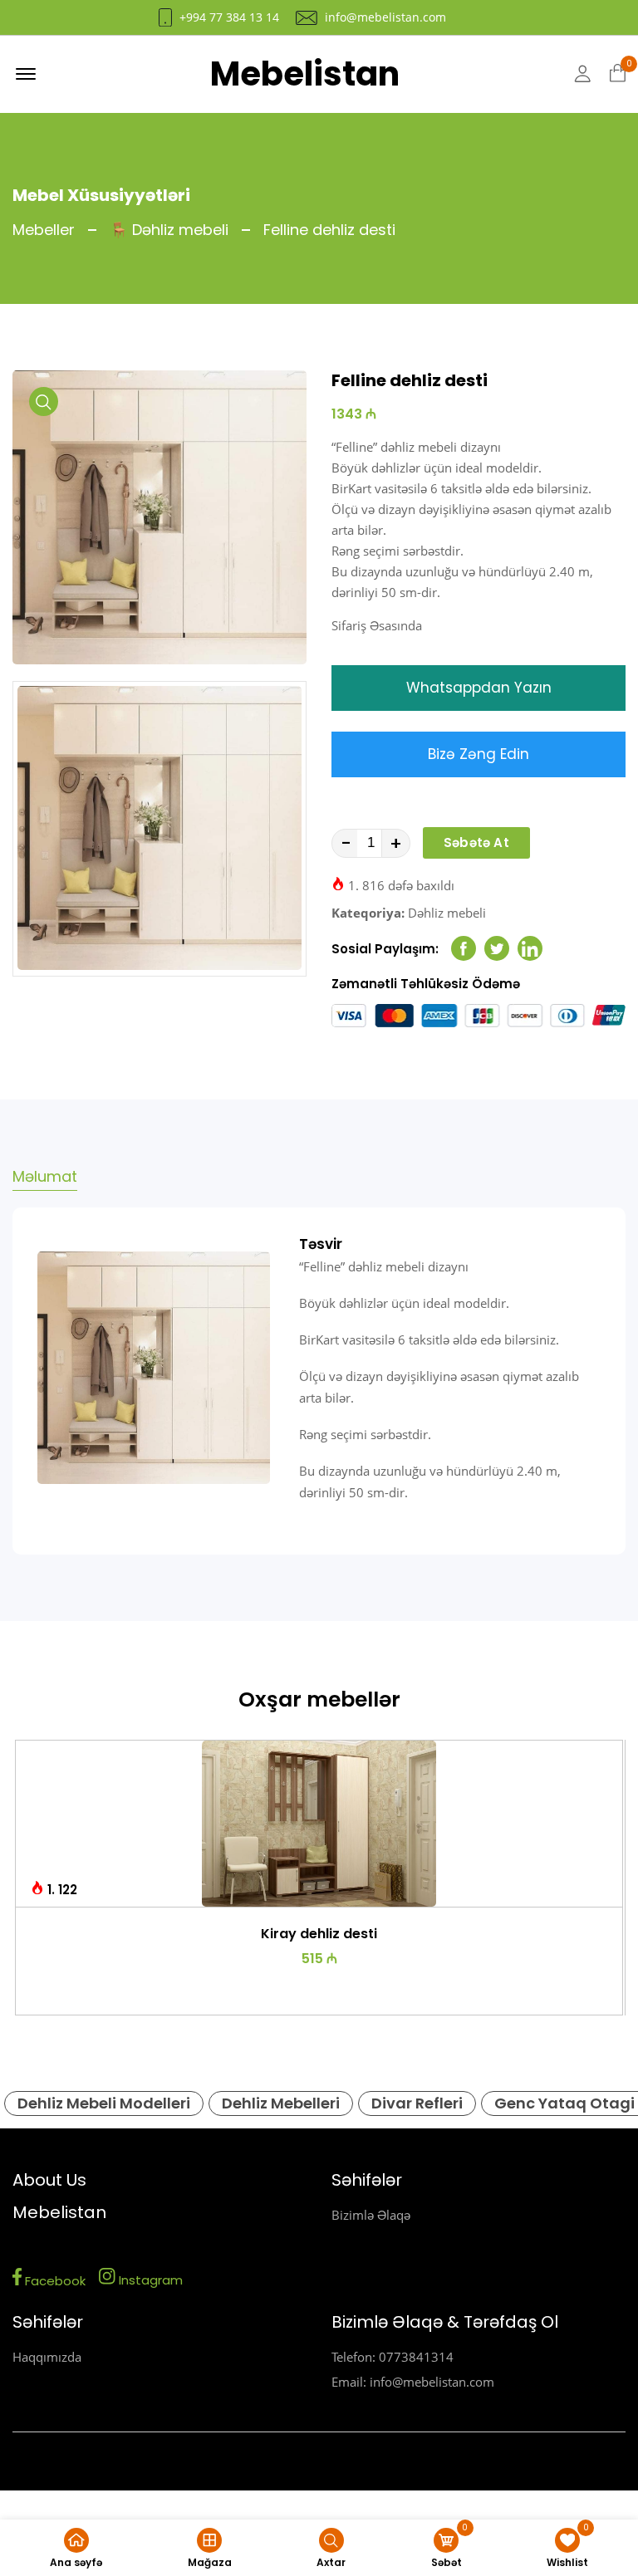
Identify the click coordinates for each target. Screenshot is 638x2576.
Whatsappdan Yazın (479, 688)
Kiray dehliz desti (319, 1934)
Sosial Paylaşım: (385, 949)
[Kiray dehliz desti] (319, 1824)
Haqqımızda (47, 2357)
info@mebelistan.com (385, 17)
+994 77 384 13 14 (229, 17)
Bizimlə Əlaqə (371, 2215)
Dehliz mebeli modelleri (104, 2103)
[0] (618, 74)
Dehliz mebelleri (281, 2103)
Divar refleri (417, 2103)
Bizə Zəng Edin (478, 754)
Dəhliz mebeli (447, 913)
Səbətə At (476, 842)
